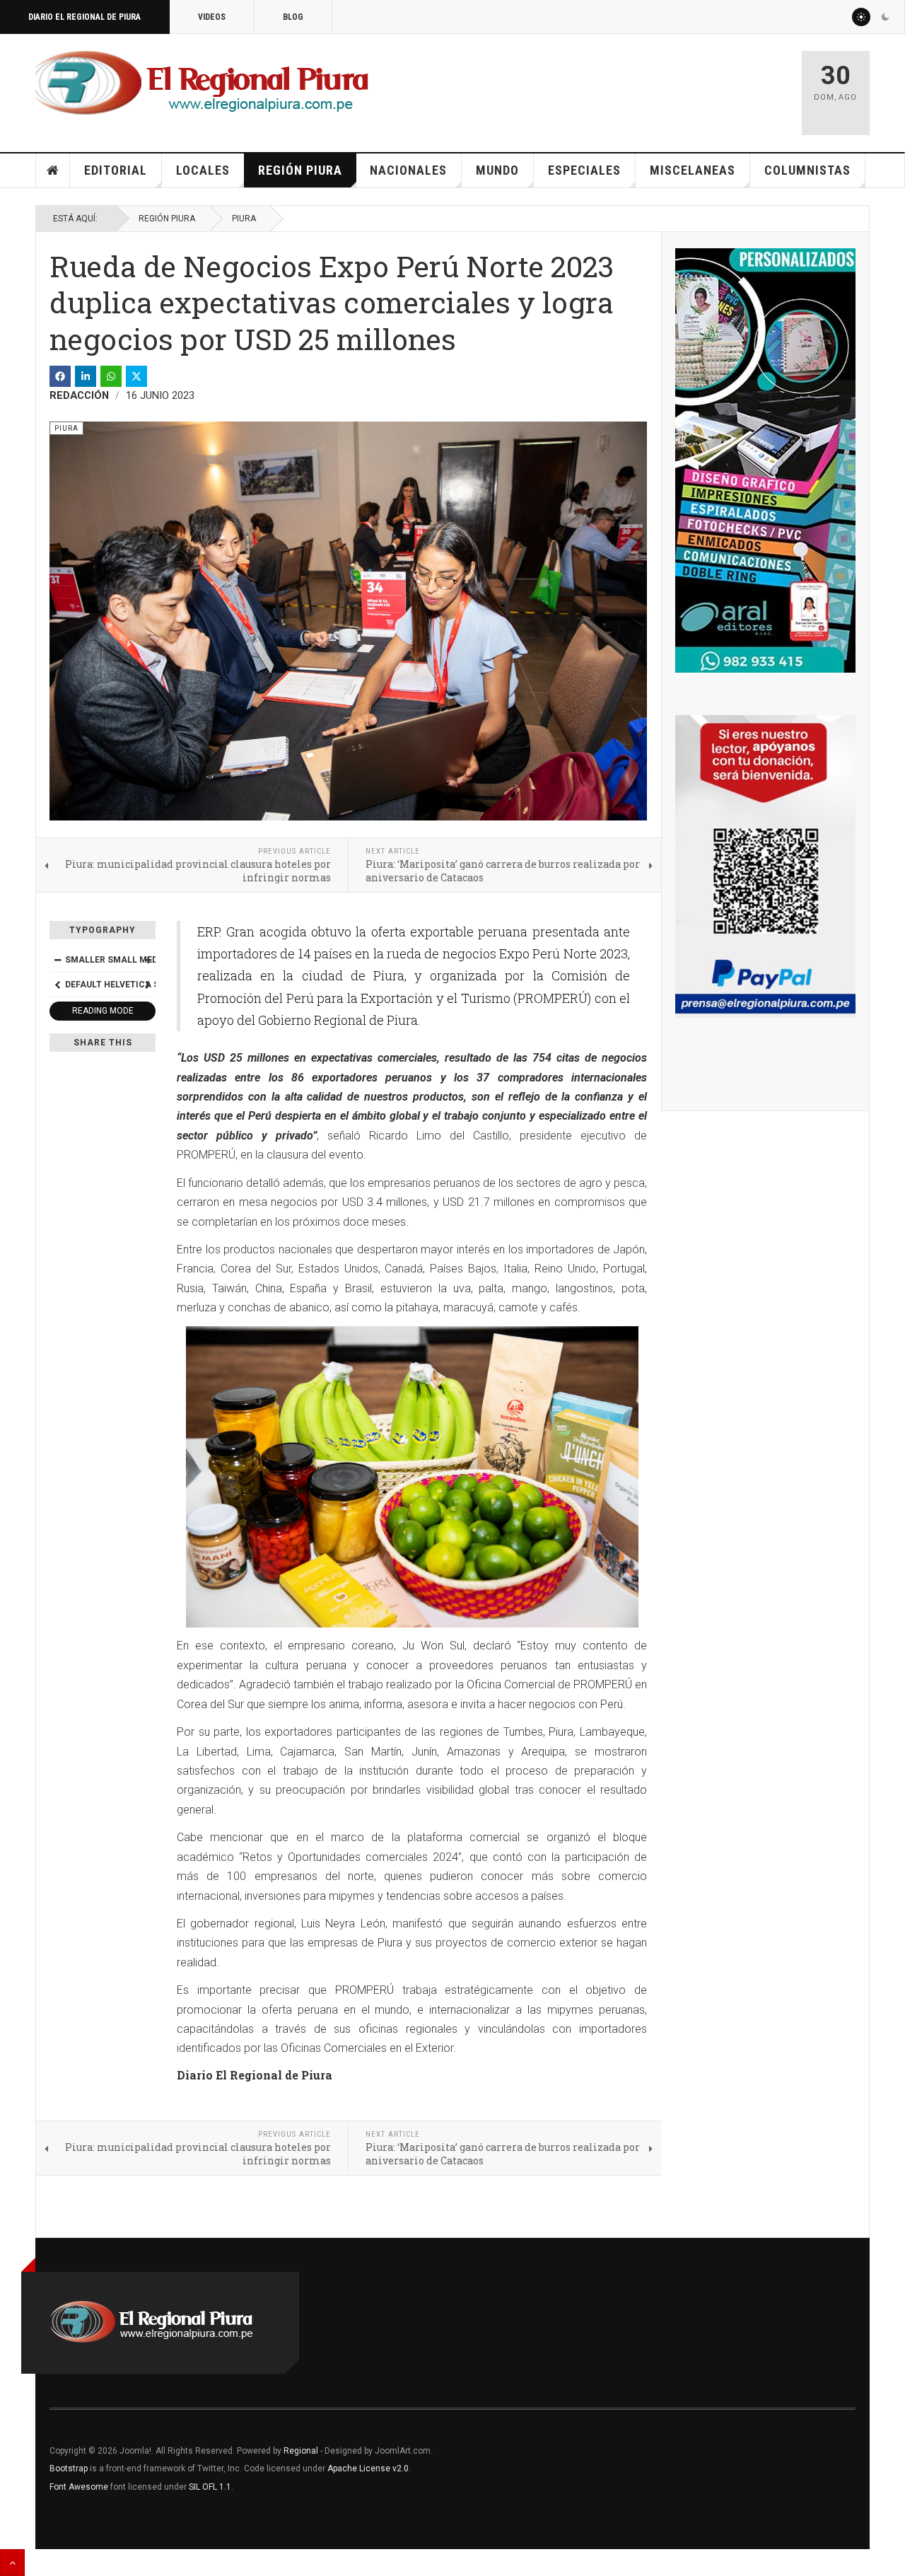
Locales (203, 170)
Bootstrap (69, 2468)
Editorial (116, 170)
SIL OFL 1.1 (210, 2487)
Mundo (497, 170)
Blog (293, 17)
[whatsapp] (111, 376)
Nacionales (408, 170)
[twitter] (136, 376)
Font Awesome (79, 2487)
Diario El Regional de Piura (84, 17)
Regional (301, 2451)
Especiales (584, 170)
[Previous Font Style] (57, 985)
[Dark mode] (885, 17)
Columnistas (807, 170)
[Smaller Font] (57, 960)
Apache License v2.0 (368, 2468)
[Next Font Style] (148, 985)
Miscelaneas (693, 170)
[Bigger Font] (148, 960)
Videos (212, 17)
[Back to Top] (12, 2563)
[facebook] (60, 376)
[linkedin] (86, 376)
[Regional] (202, 83)
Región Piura (300, 170)
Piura (244, 219)
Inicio (53, 170)
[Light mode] (861, 17)
